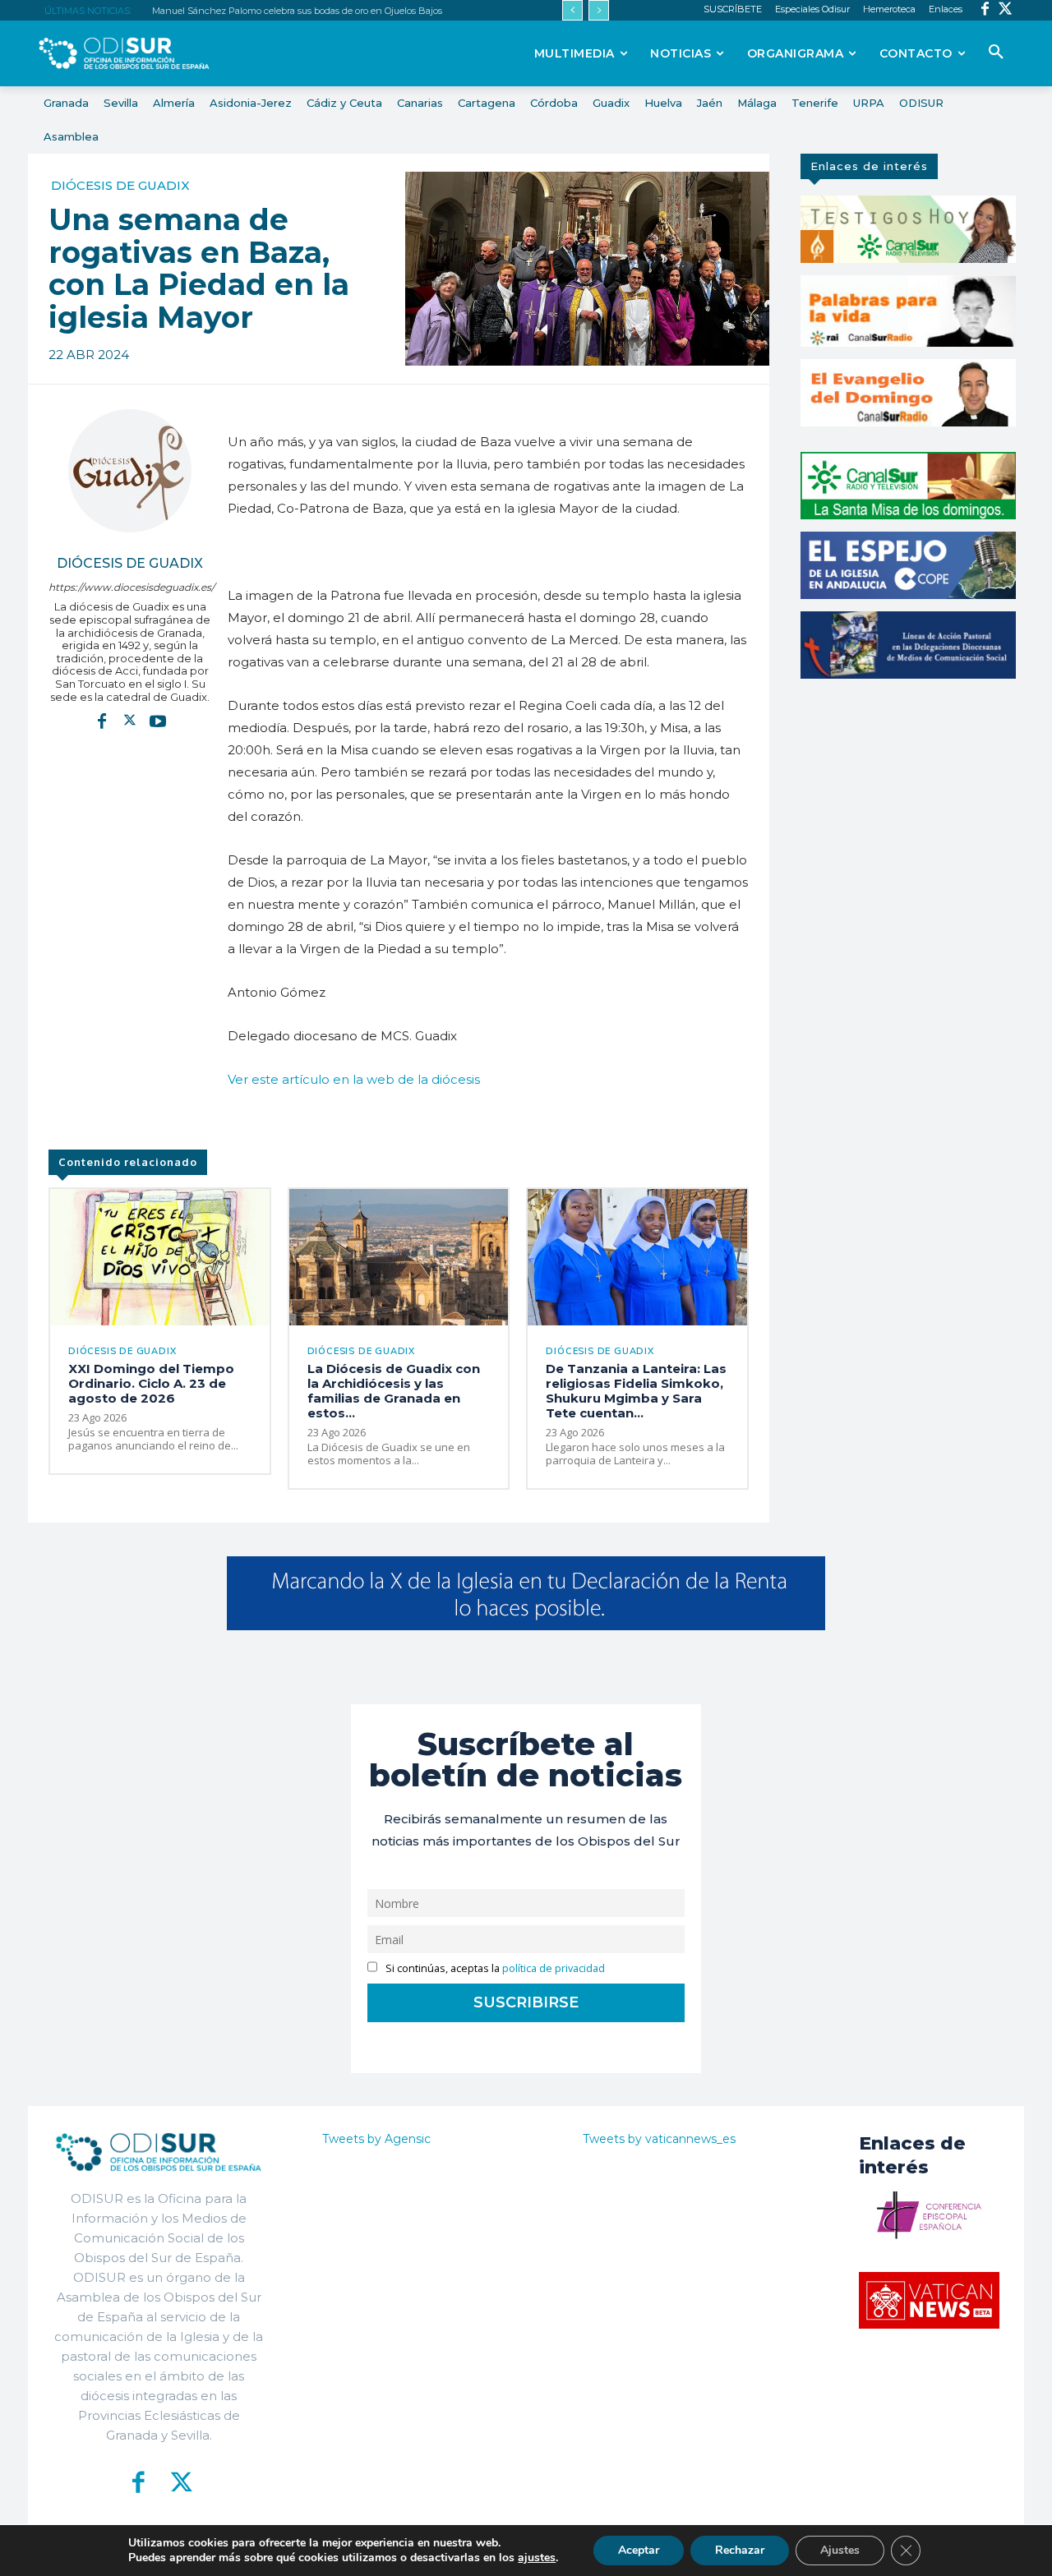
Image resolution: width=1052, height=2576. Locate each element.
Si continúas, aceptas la (494, 1968)
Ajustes (840, 2550)
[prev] (572, 10)
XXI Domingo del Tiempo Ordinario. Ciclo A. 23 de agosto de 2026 (151, 1383)
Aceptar (639, 2550)
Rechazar (740, 2550)
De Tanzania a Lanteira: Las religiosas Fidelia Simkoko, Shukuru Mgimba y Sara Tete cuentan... (636, 1391)
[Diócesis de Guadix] (130, 471)
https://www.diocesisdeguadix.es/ (130, 587)
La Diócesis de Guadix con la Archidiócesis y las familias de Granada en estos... (394, 1391)
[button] (996, 53)
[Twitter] (1006, 10)
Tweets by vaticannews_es (659, 2139)
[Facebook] (985, 10)
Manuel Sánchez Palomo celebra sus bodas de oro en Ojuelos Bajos (297, 11)
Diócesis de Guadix (120, 185)
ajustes (537, 2558)
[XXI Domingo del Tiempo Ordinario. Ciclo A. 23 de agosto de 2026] (160, 1257)
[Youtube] (158, 721)
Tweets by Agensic (376, 2139)
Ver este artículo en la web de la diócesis (354, 1079)
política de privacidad (554, 1968)
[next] (599, 10)
